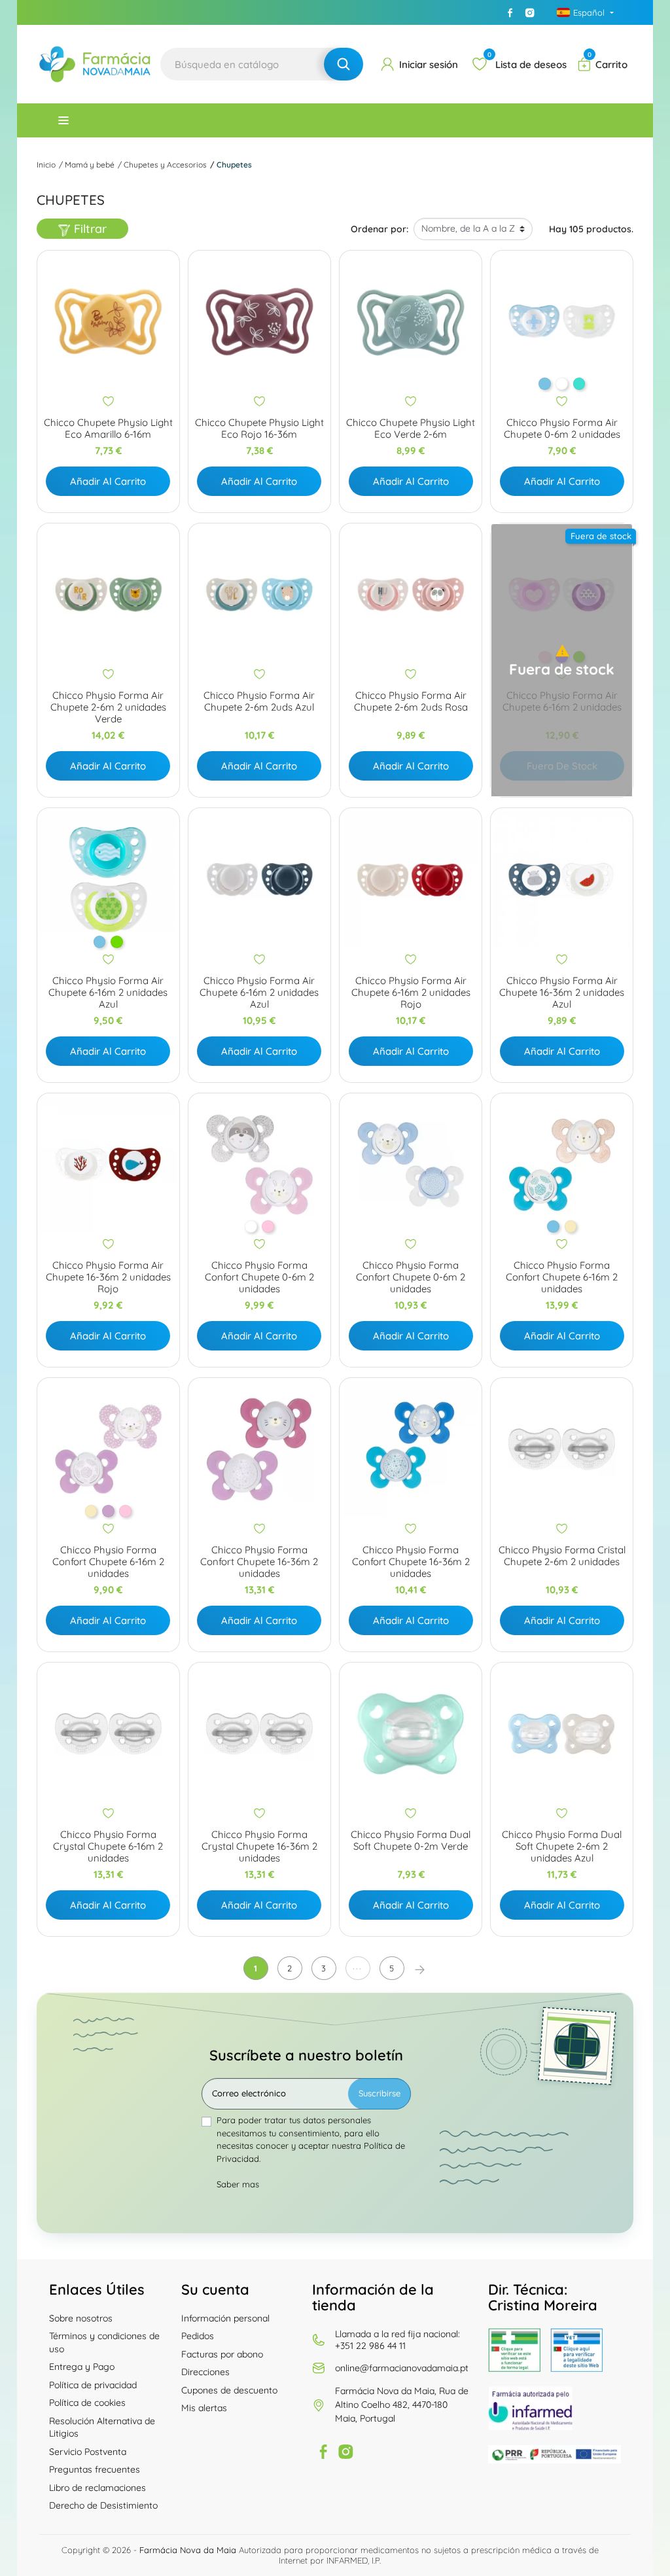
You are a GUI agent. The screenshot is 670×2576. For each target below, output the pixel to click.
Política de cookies (87, 2403)
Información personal (225, 2318)
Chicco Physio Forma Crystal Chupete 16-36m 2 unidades (259, 1846)
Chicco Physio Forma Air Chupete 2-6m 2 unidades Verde (108, 707)
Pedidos (198, 2336)
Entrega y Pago (82, 2367)
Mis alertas (204, 2408)
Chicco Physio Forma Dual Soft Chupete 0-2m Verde (411, 1841)
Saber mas (238, 2184)
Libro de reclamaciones (97, 2488)
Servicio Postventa (88, 2452)
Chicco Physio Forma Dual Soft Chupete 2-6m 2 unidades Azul (562, 1846)
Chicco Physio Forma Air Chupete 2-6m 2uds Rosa (411, 701)
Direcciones (205, 2372)
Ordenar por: (379, 229)
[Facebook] (510, 12)
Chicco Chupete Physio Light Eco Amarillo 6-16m (108, 429)
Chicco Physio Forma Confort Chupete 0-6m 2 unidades (259, 1277)
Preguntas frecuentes (95, 2469)
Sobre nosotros (81, 2318)
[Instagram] (530, 12)
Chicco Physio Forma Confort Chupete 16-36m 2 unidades (259, 1562)
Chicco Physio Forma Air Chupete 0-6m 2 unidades (562, 429)
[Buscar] (344, 64)
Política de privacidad (93, 2385)
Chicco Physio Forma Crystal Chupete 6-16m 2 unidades (108, 1846)
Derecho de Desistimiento (103, 2505)
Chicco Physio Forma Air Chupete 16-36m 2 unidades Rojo (108, 1277)
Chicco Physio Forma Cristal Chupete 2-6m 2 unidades (562, 1556)
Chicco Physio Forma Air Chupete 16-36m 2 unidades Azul (562, 993)
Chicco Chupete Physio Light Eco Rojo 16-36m (259, 429)
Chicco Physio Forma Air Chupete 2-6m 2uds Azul (259, 701)
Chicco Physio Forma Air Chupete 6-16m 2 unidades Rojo (411, 993)
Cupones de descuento (229, 2390)
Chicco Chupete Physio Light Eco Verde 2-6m (411, 429)
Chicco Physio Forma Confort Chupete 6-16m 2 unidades (562, 1277)
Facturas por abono (222, 2354)
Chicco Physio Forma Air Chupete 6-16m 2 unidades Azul (108, 993)
